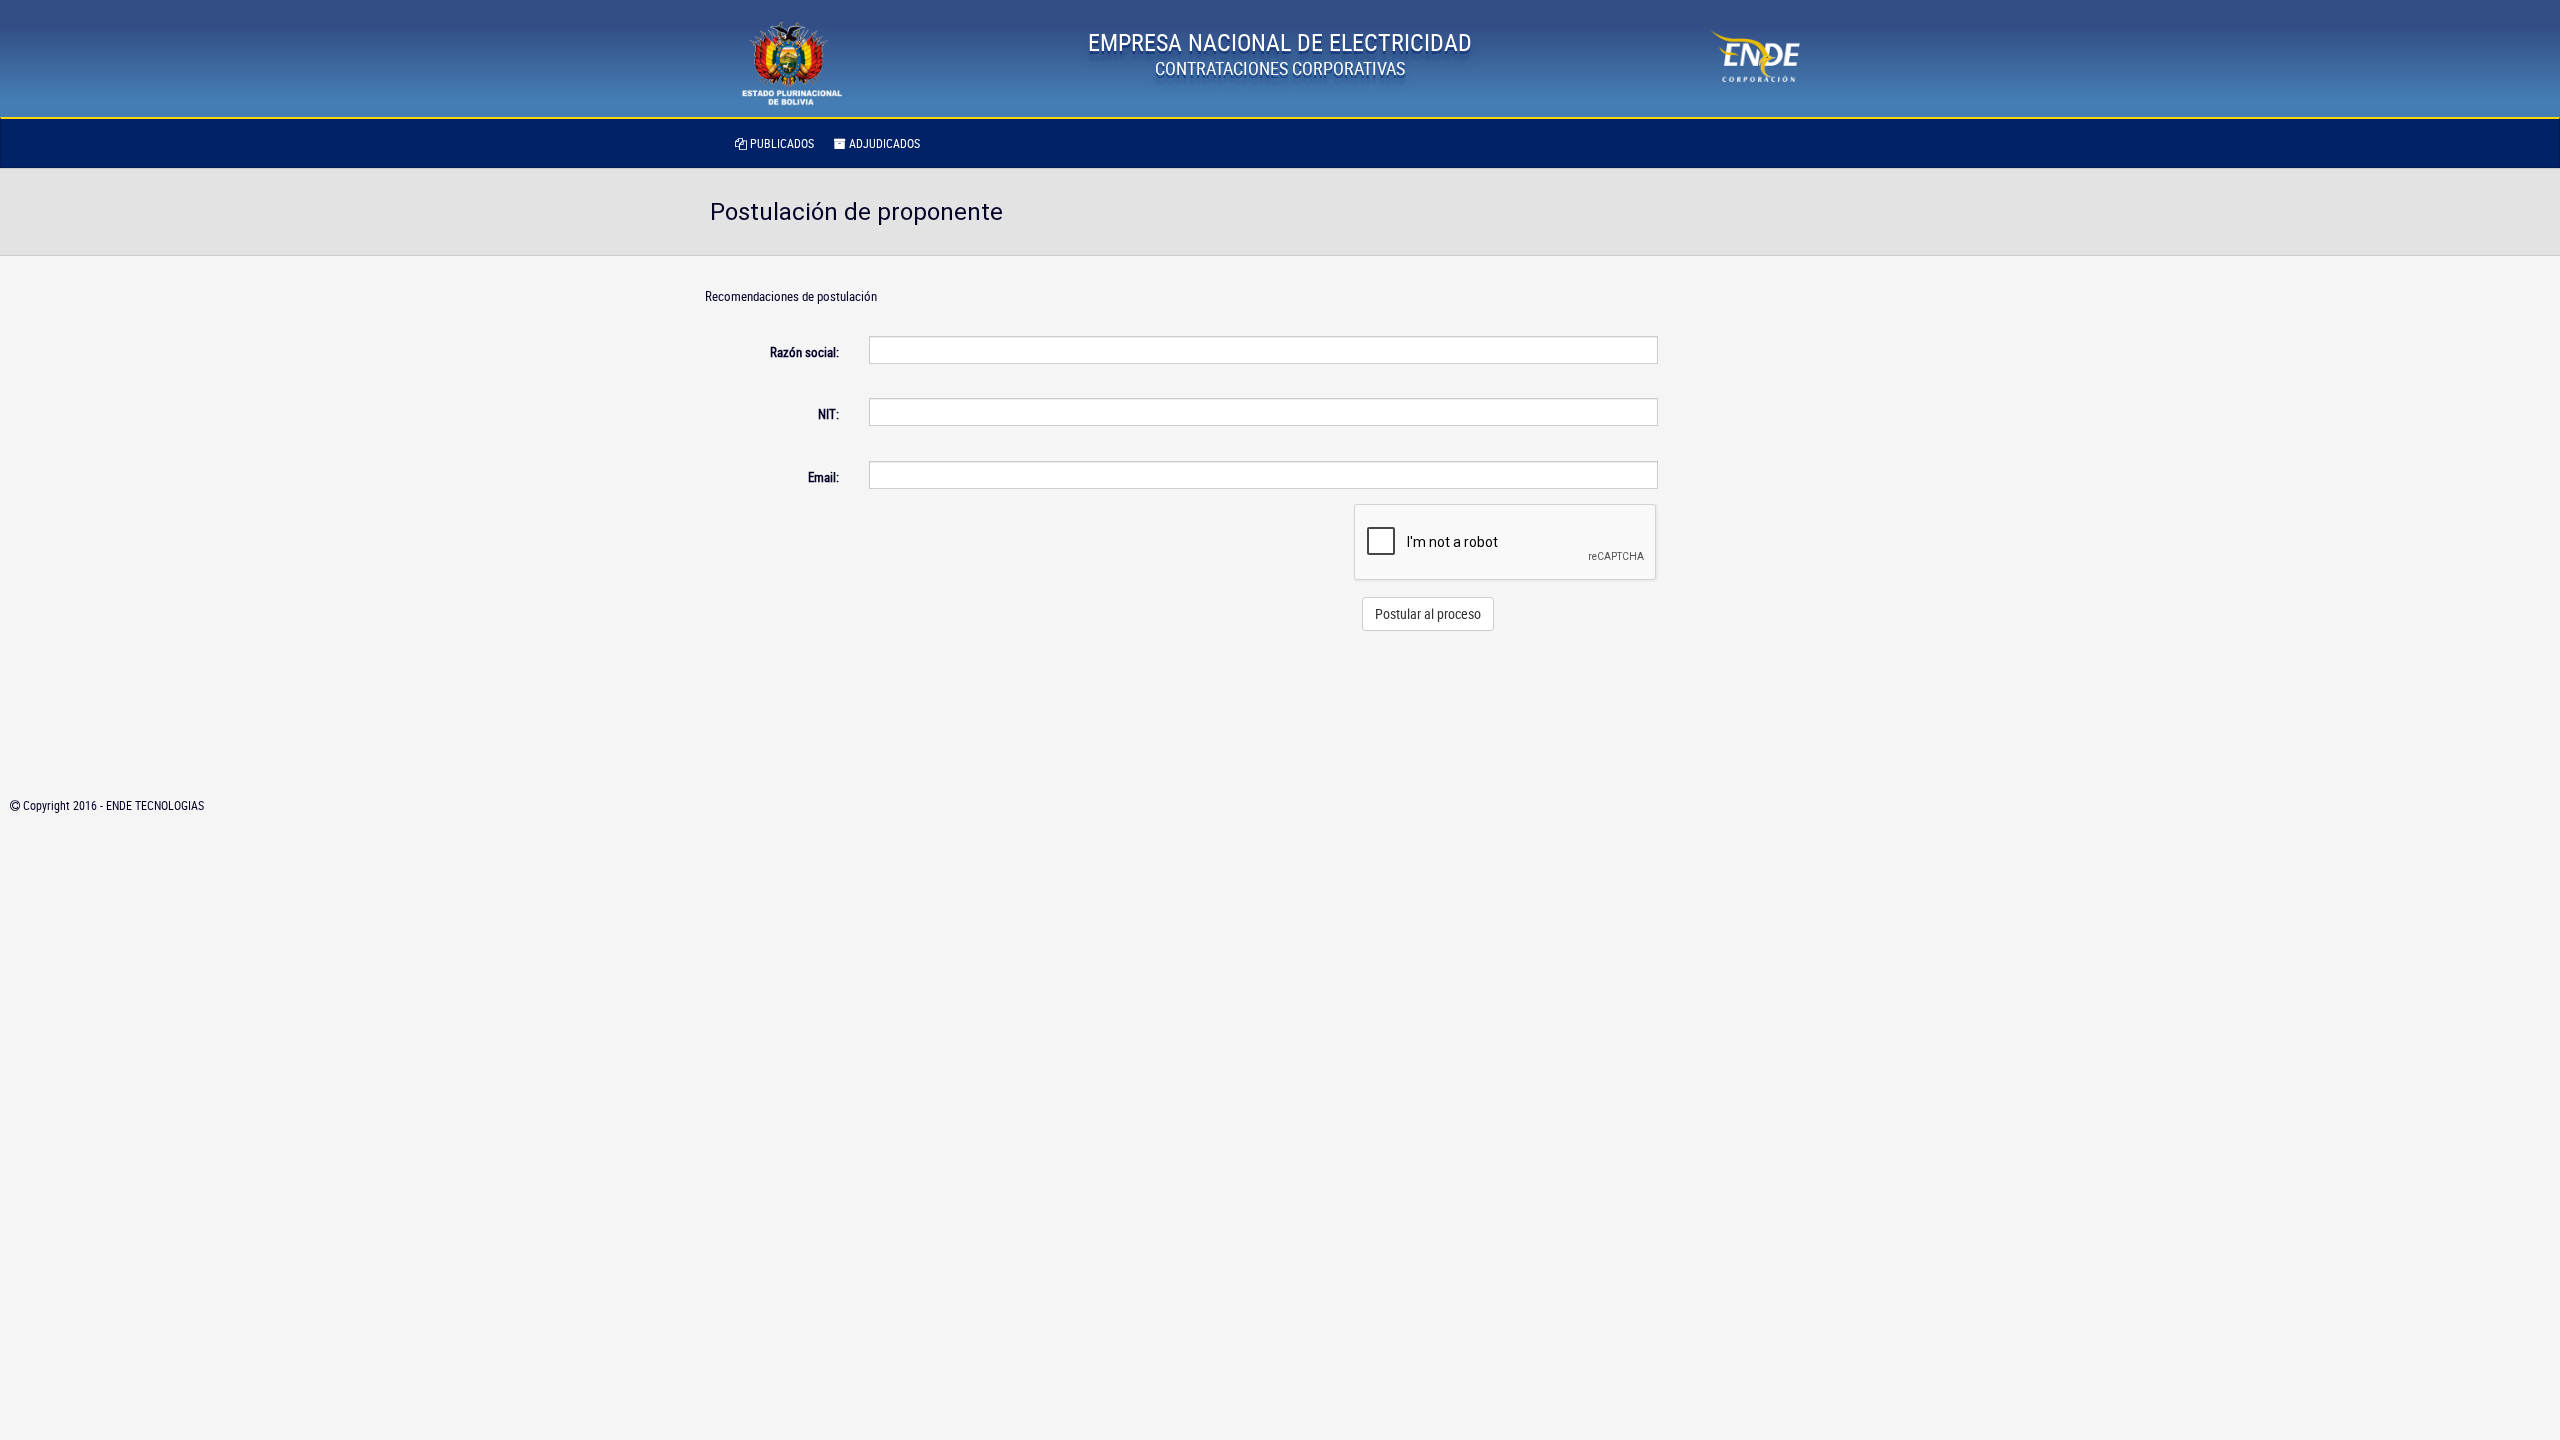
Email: (823, 477)
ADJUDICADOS (883, 143)
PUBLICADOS (780, 143)
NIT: (828, 414)
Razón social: (804, 352)
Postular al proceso (1428, 613)
